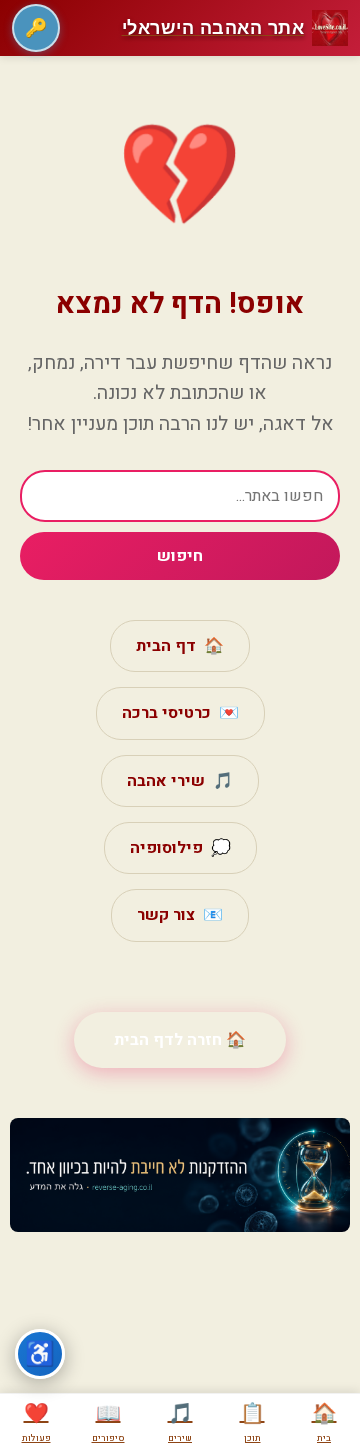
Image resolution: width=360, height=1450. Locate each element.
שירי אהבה (180, 781)
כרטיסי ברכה (180, 713)
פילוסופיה (180, 848)
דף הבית (180, 646)
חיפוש (180, 556)
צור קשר (180, 915)
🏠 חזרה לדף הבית (180, 1040)
